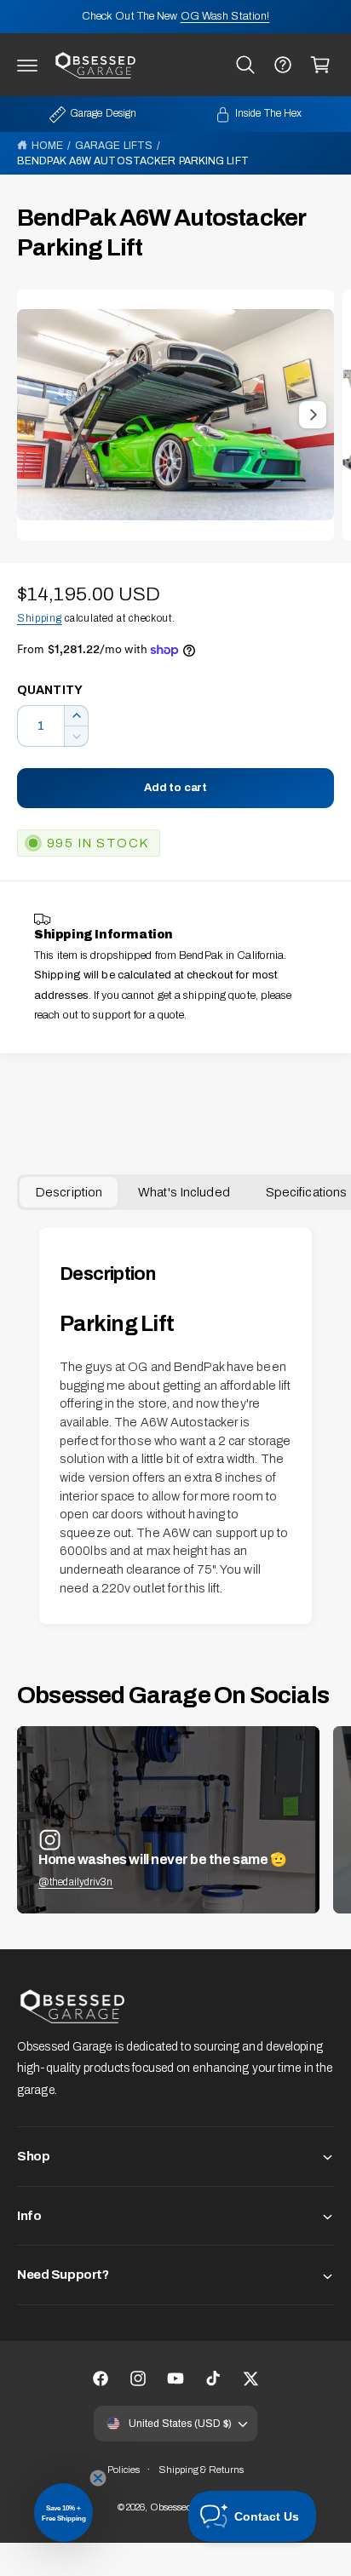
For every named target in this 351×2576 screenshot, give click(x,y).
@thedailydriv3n (76, 1882)
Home (47, 146)
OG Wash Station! (225, 16)
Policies (124, 2470)
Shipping (40, 618)
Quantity (50, 690)
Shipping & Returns (201, 2470)
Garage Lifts (114, 146)
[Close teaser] (98, 2478)
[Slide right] (313, 415)
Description (69, 1192)
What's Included (184, 1192)
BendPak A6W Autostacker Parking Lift (133, 161)
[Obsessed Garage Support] (283, 65)
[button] (27, 65)
